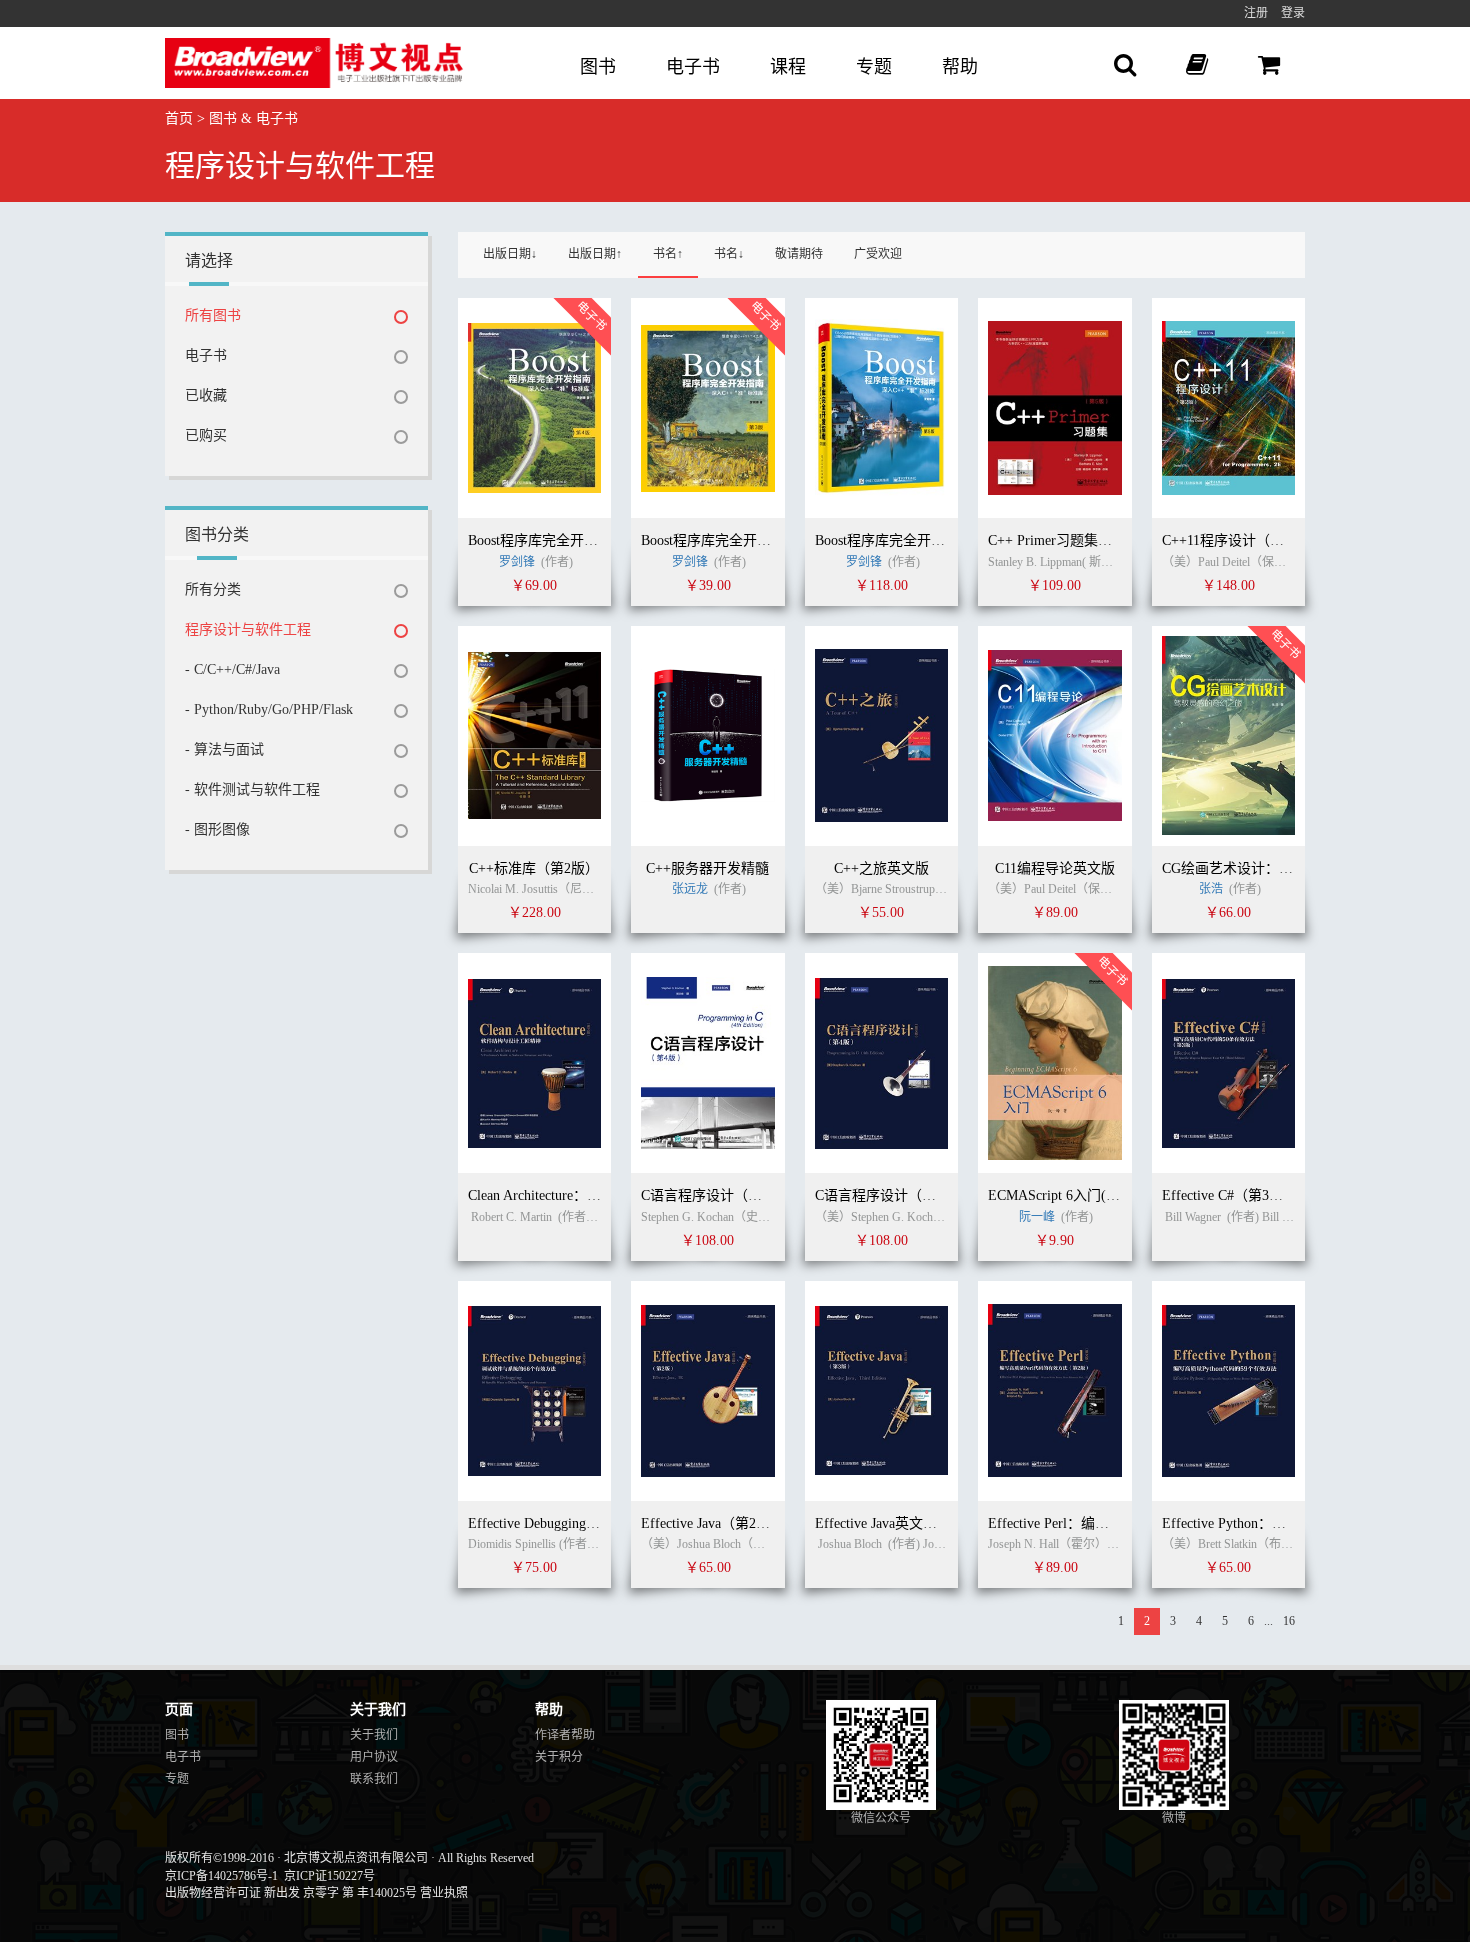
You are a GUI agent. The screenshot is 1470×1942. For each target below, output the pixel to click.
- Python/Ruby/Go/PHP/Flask (269, 709)
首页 (179, 118)
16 (1289, 1621)
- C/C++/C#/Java (232, 669)
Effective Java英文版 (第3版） (905, 1523)
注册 (1256, 13)
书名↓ (729, 254)
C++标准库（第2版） (534, 868)
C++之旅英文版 (881, 868)
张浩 (1211, 889)
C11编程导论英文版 (1055, 868)
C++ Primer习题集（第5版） (1074, 540)
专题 (874, 67)
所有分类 (213, 589)
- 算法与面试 (224, 749)
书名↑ (668, 254)
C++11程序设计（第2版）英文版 (1261, 540)
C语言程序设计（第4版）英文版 (914, 1195)
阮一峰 (1037, 1217)
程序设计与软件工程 (248, 629)
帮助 (960, 67)
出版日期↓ (510, 254)
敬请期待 (799, 254)
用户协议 (374, 1757)
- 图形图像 (217, 829)
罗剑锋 (518, 562)
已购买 (206, 435)
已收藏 (206, 395)
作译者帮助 (565, 1735)
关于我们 (374, 1735)
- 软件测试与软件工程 (252, 789)
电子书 (693, 67)
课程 (788, 67)
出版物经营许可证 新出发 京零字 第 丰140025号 (291, 1893)
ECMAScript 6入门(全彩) (1063, 1195)
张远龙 (690, 889)
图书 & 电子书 (253, 118)
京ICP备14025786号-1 (221, 1876)
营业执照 (444, 1893)
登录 (1293, 13)
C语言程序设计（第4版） (719, 1195)
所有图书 (213, 315)
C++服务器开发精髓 (707, 868)
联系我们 (374, 1779)
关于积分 (559, 1757)
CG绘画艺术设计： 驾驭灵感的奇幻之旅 (1285, 868)
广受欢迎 (878, 254)
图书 (598, 67)
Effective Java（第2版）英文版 (733, 1523)
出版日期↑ (595, 254)
